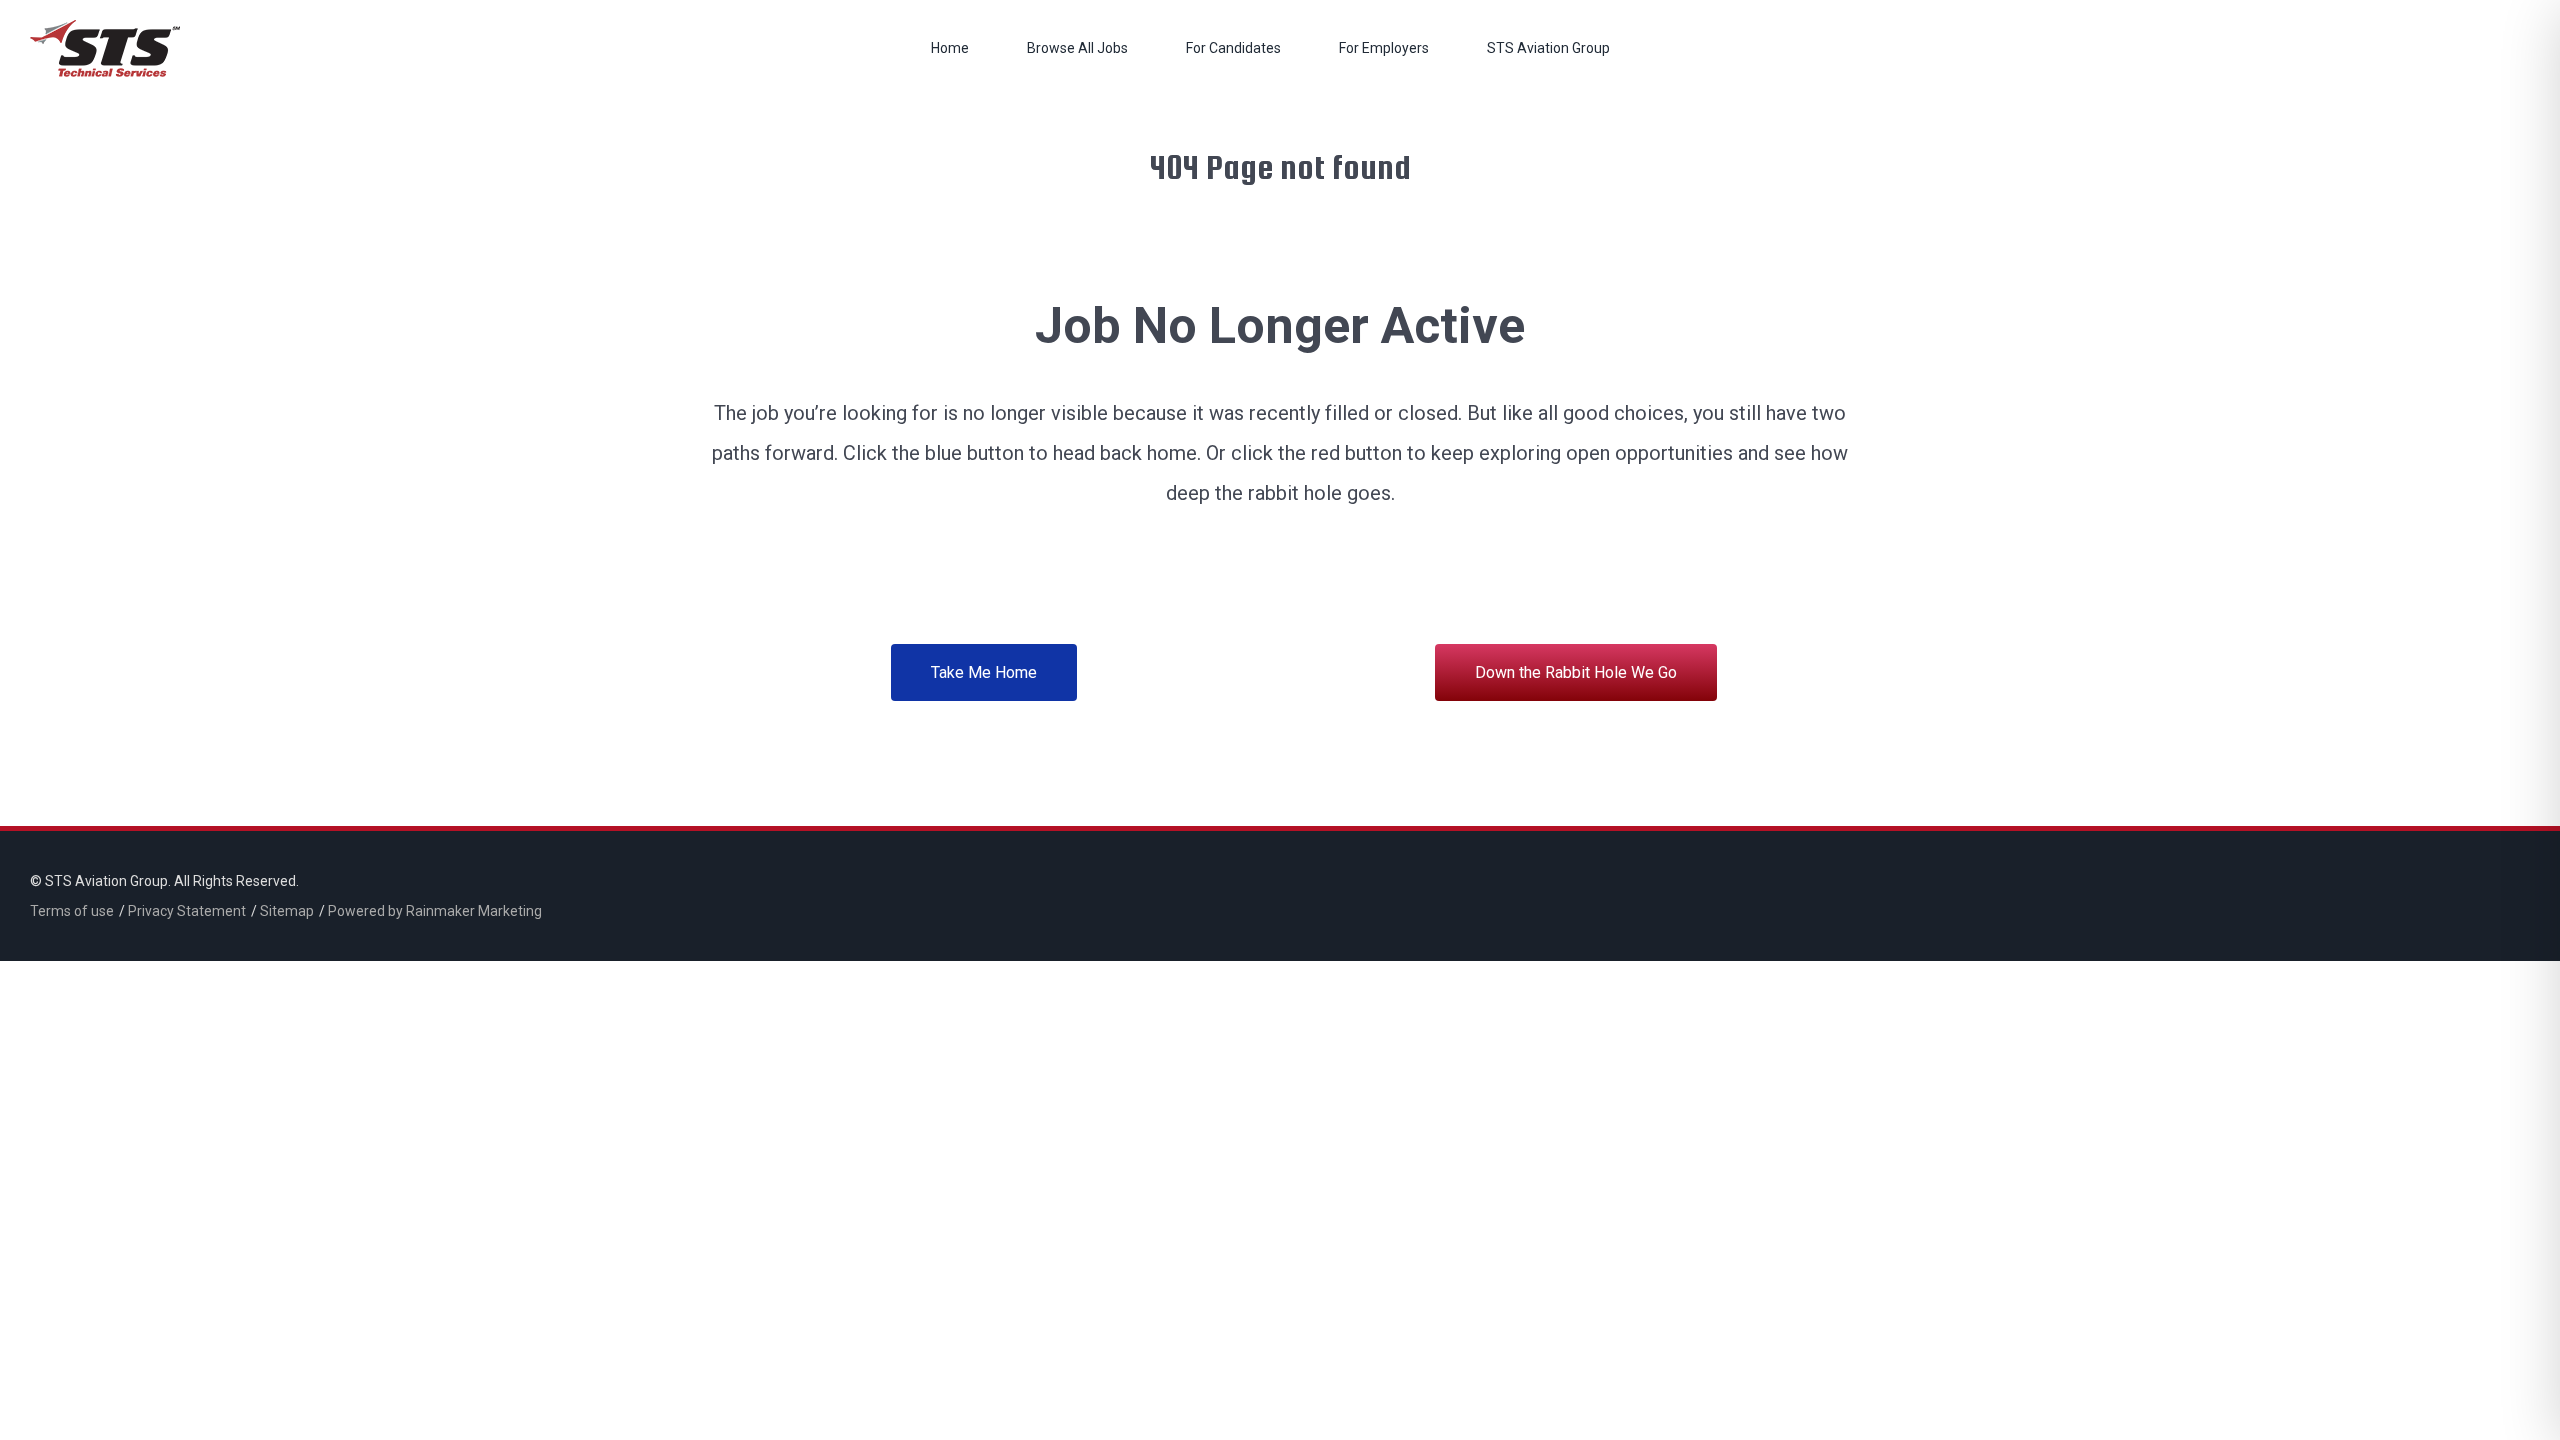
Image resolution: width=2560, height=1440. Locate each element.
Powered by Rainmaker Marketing (435, 911)
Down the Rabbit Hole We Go (1576, 672)
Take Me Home (984, 672)
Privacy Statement (187, 911)
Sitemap (287, 911)
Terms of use (72, 911)
